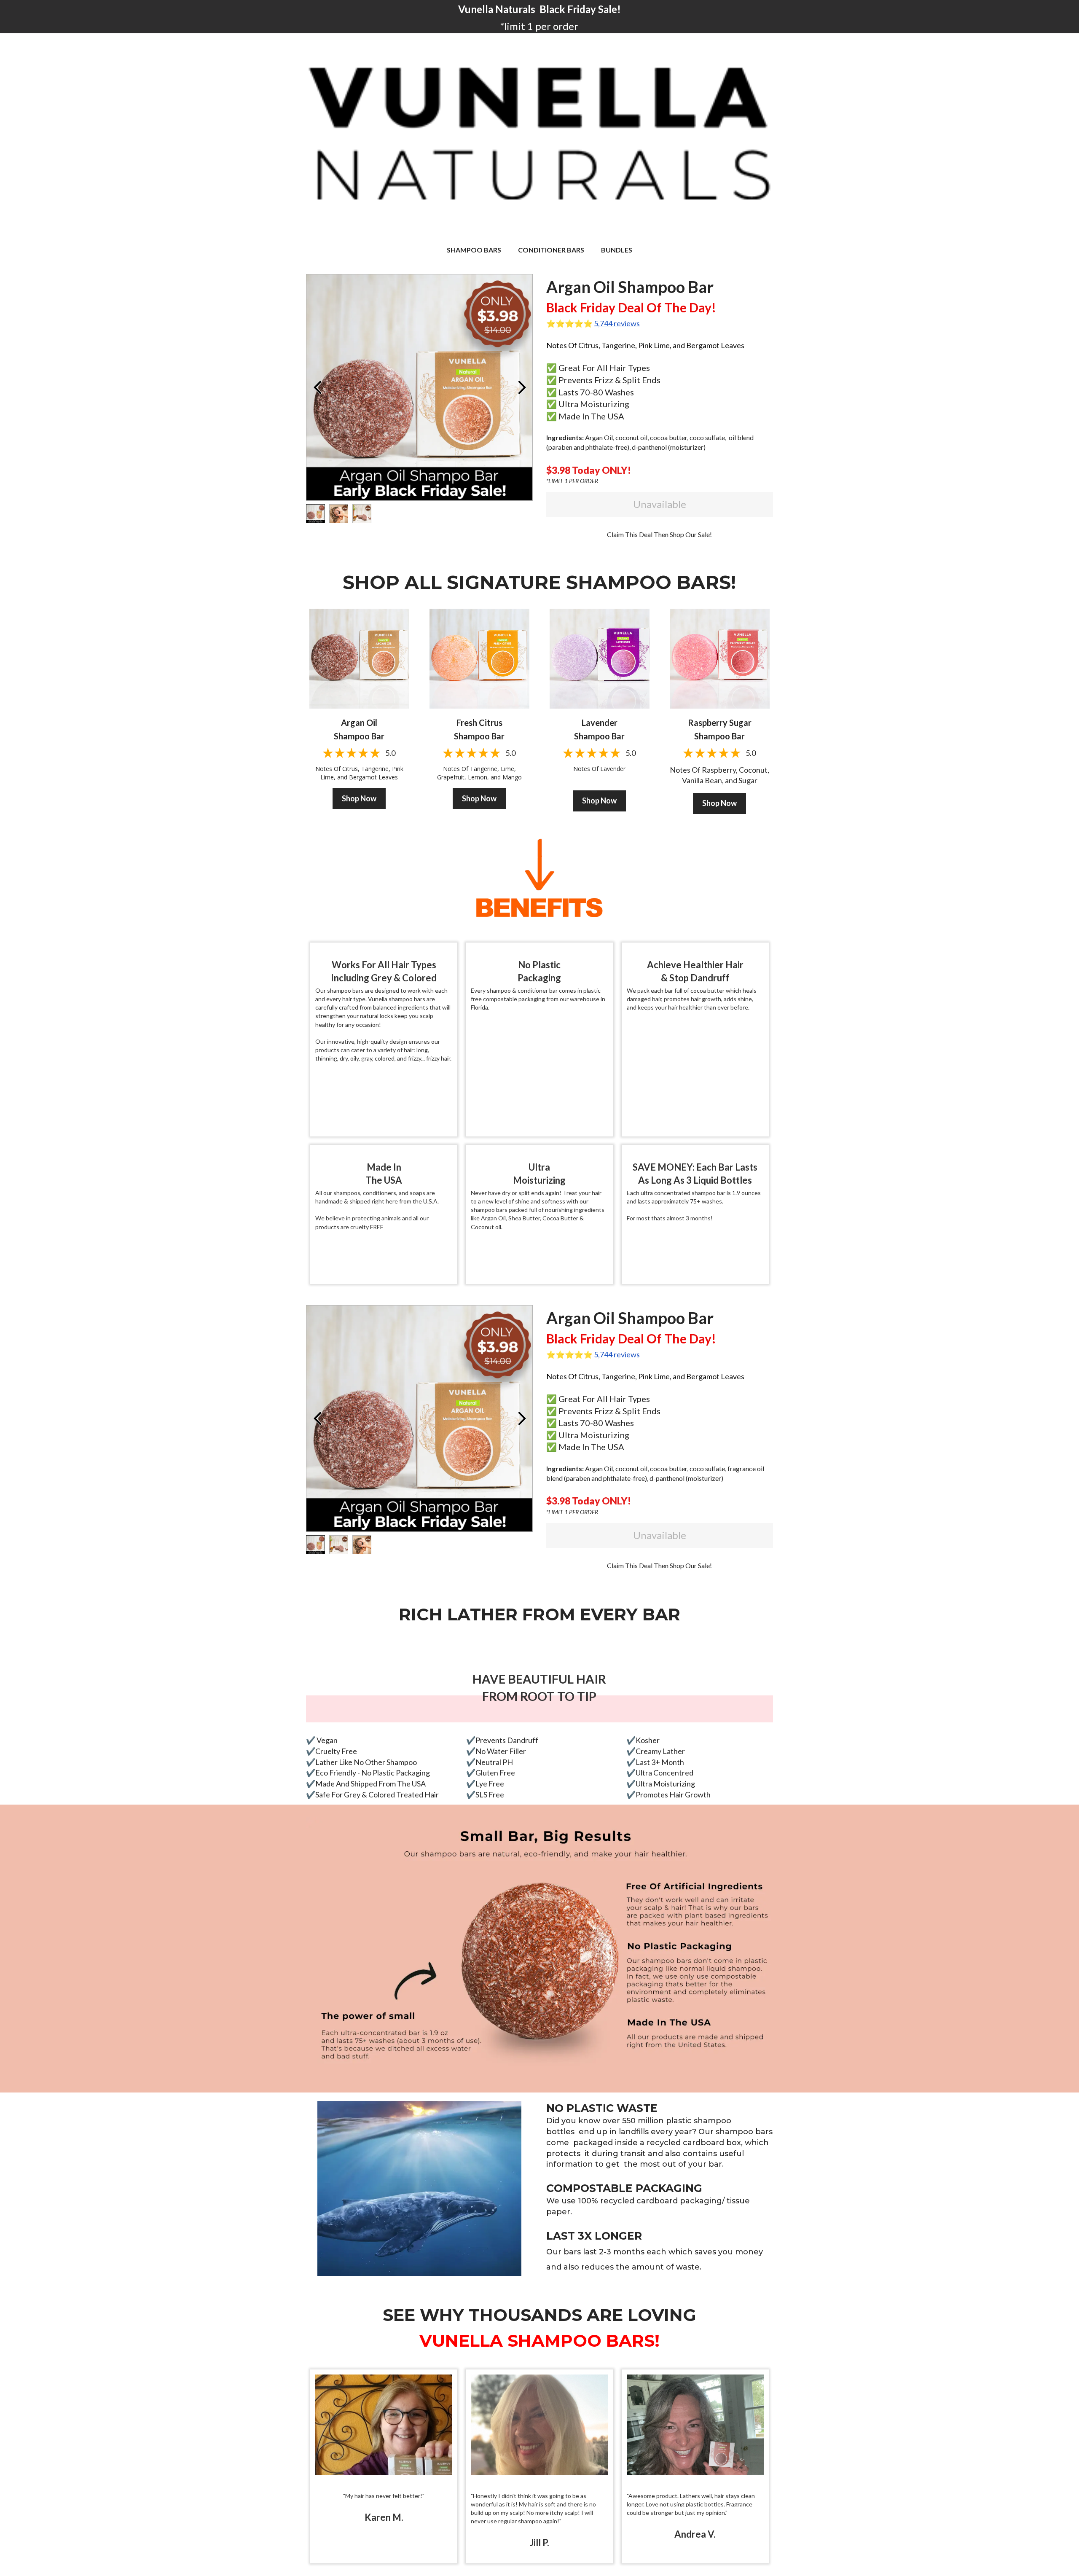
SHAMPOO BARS (474, 250)
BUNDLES (617, 250)
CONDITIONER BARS (551, 250)
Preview (317, 387)
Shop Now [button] (359, 798)
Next (522, 387)
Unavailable (660, 504)
